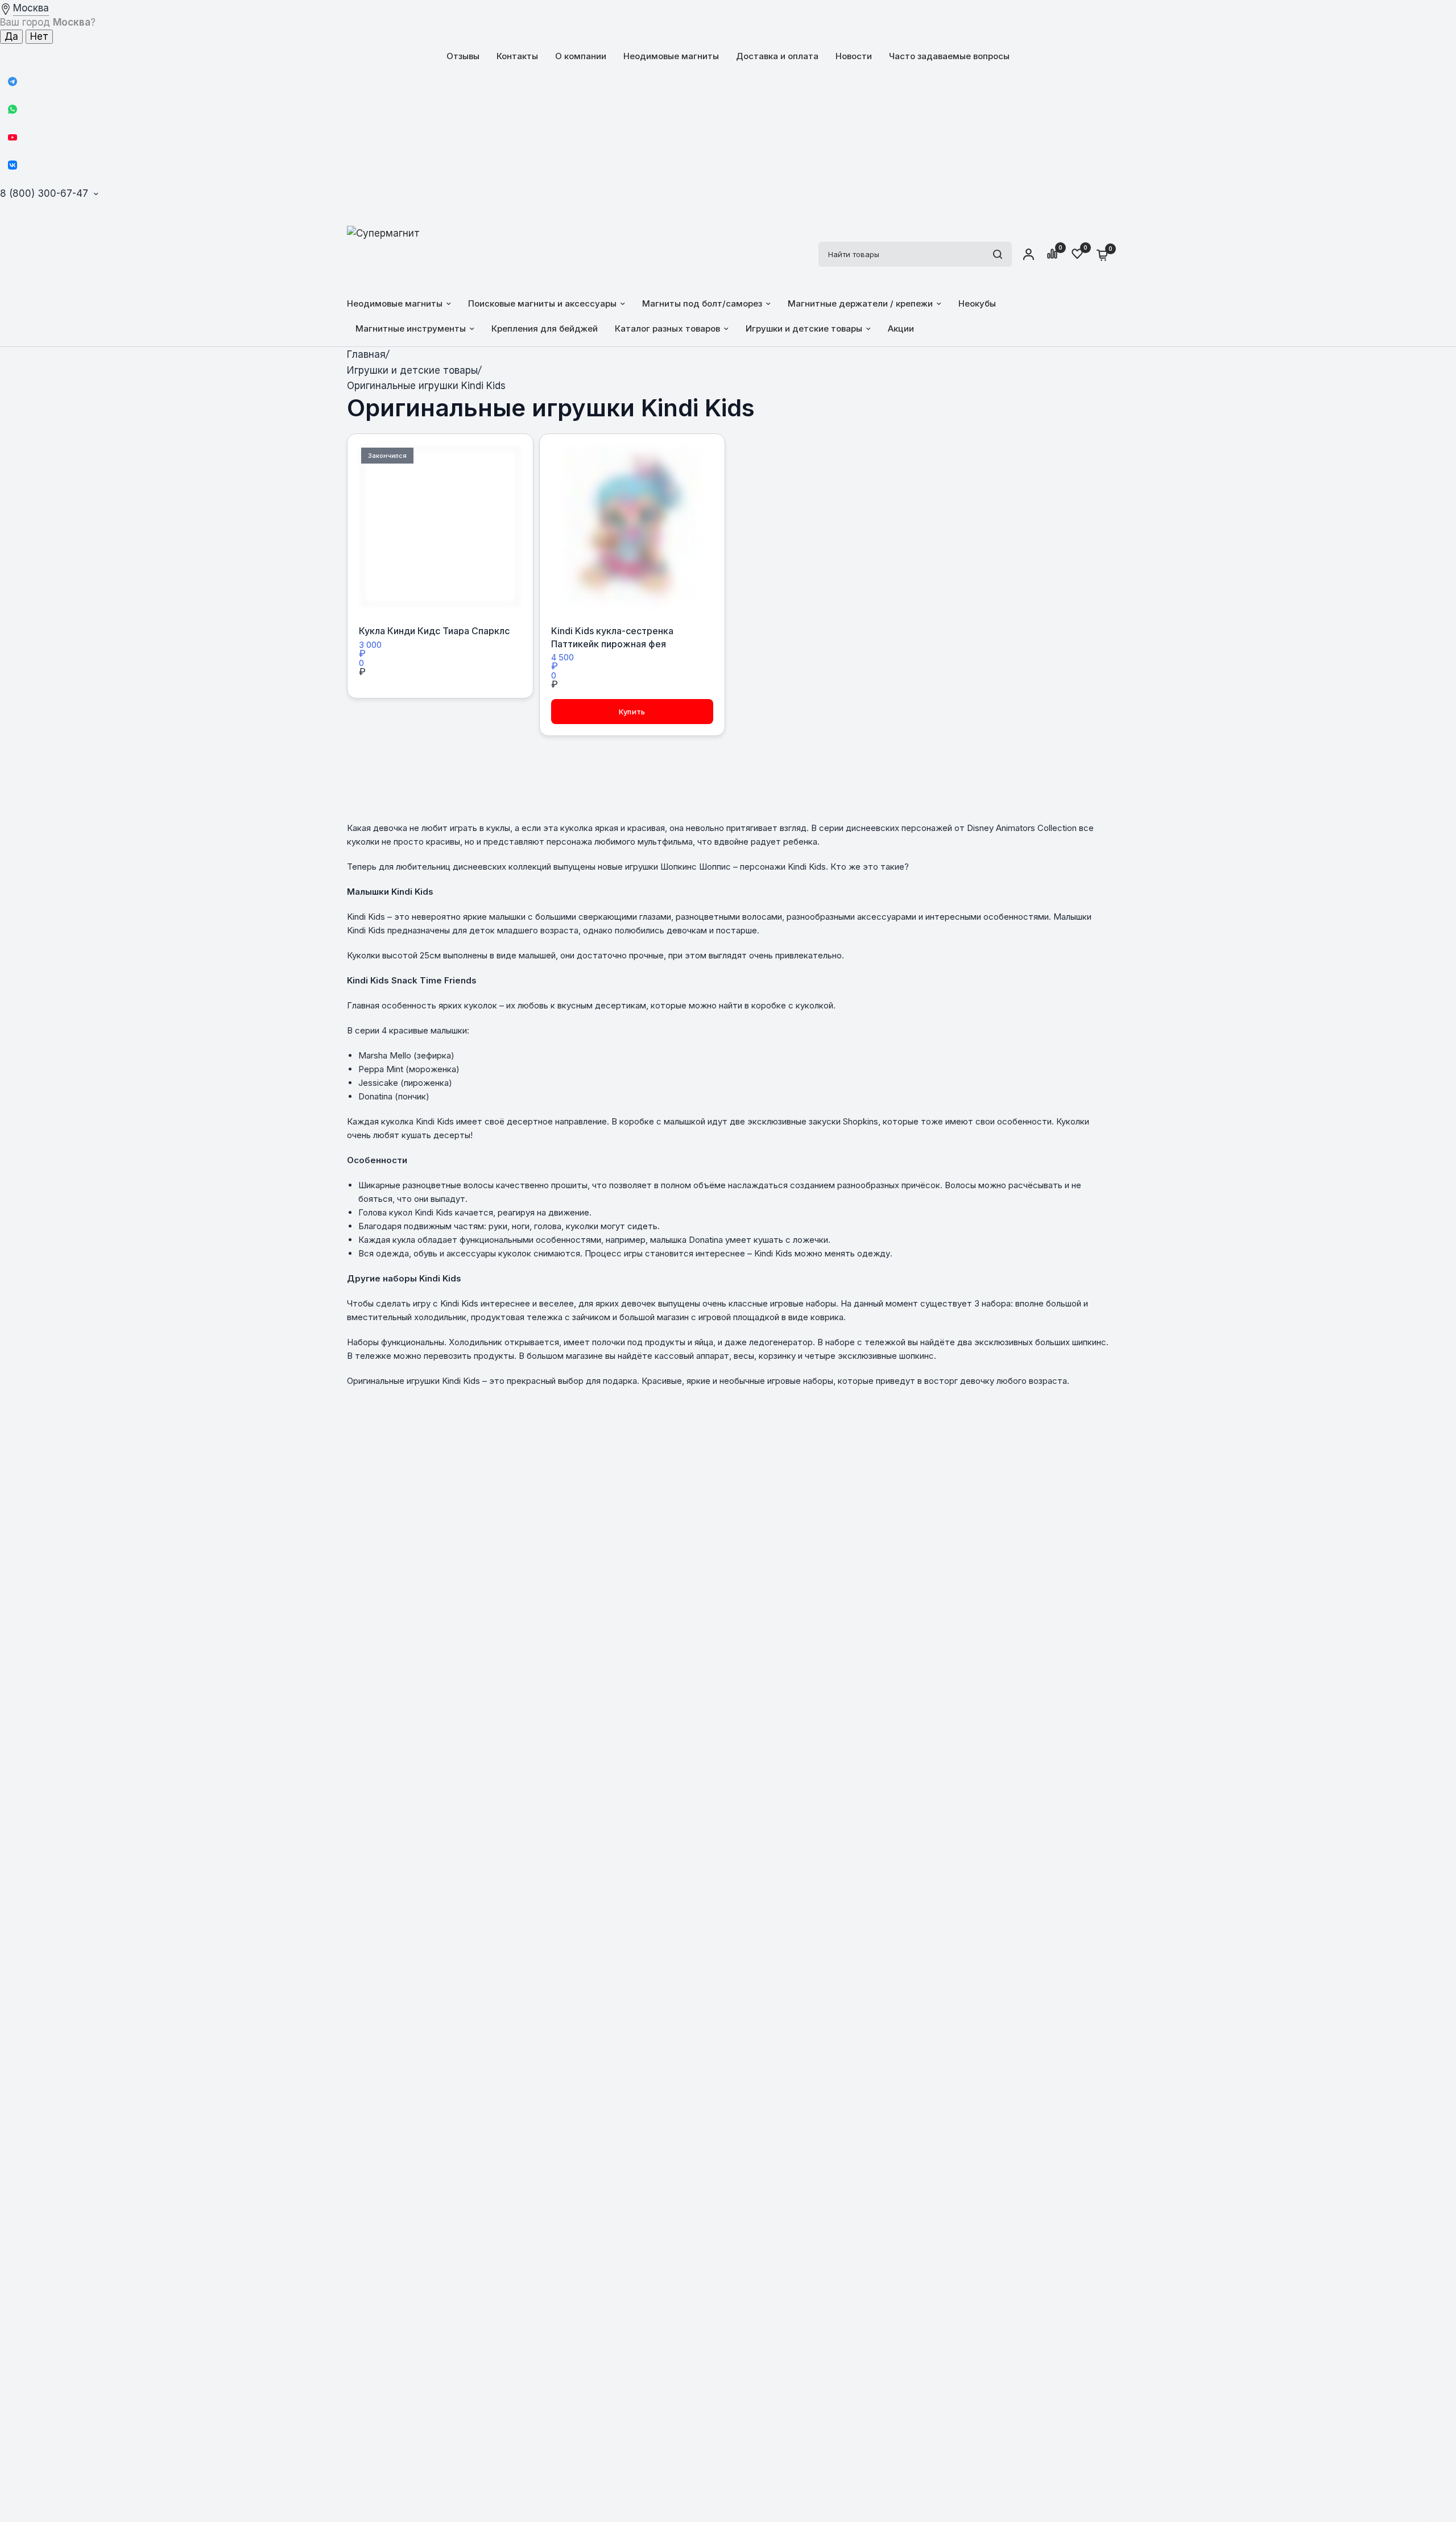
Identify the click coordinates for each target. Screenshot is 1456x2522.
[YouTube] (13, 137)
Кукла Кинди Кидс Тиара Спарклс (434, 631)
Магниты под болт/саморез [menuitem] (702, 303)
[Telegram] (13, 81)
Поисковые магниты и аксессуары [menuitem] (542, 303)
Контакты (517, 56)
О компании (581, 56)
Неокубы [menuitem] (977, 303)
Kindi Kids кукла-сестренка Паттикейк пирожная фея (612, 637)
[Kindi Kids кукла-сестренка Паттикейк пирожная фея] (632, 527)
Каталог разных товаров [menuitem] (667, 328)
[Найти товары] (998, 254)
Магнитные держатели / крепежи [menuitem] (860, 303)
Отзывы (463, 56)
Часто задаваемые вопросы (949, 56)
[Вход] (1029, 254)
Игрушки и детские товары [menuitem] (804, 328)
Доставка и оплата (777, 56)
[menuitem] (463, 56)
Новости (854, 56)
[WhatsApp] (13, 109)
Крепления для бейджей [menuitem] (545, 328)
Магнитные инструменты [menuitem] (411, 328)
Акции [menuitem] (901, 328)
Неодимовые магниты (671, 56)
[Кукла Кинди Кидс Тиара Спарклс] (440, 527)
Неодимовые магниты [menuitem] (395, 303)
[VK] (13, 165)
